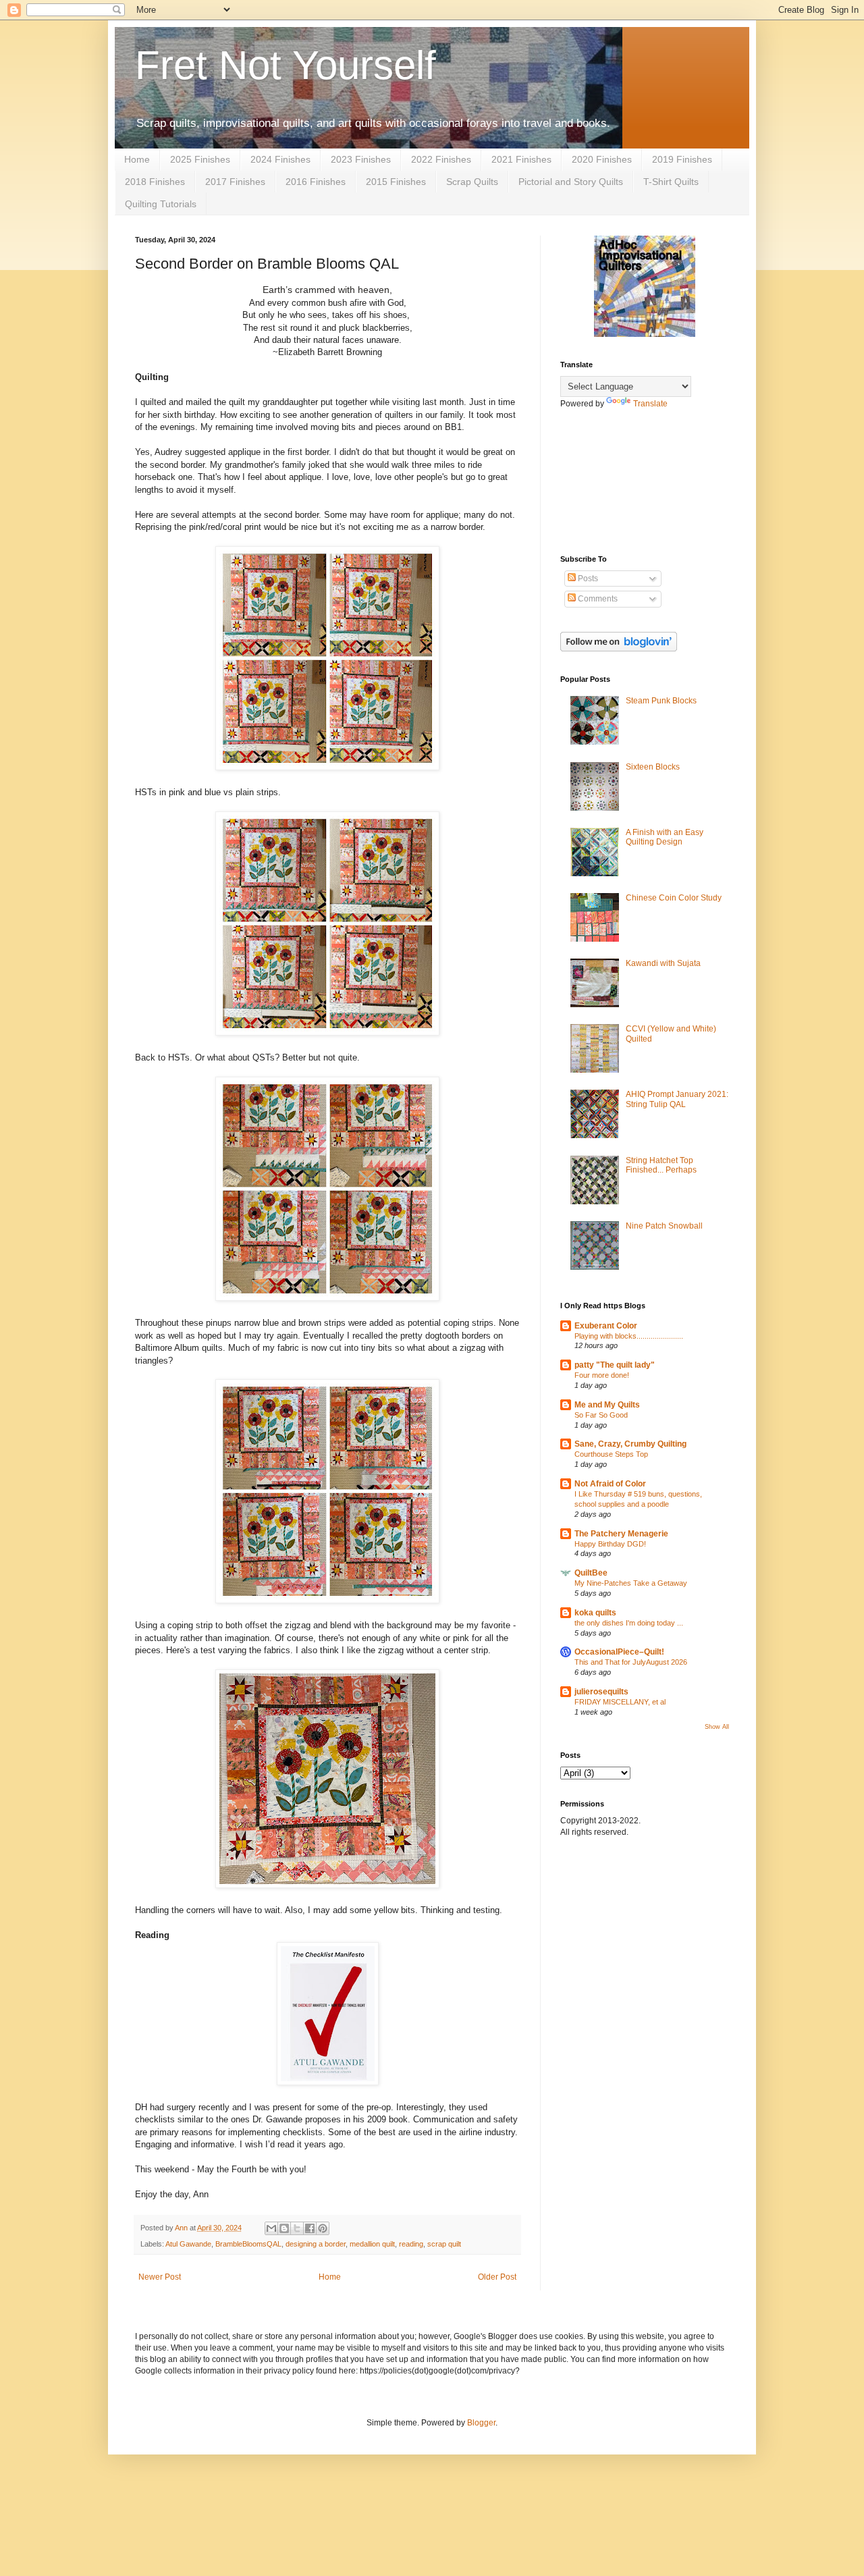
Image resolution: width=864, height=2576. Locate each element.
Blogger (481, 2423)
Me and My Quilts (607, 1405)
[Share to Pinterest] (323, 2228)
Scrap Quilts (472, 182)
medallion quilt (372, 2244)
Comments (597, 599)
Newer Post (160, 2277)
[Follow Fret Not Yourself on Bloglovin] (619, 649)
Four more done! (602, 1375)
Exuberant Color (606, 1326)
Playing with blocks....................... (629, 1336)
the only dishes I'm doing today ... (629, 1623)
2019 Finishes (682, 159)
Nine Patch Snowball (664, 1226)
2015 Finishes (396, 182)
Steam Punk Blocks (661, 701)
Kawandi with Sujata (663, 963)
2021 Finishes (521, 159)
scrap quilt (444, 2244)
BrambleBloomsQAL (248, 2244)
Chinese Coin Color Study (674, 898)
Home (137, 159)
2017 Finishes (235, 182)
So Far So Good (601, 1415)
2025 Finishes (200, 159)
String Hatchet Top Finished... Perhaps (661, 1165)
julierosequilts (601, 1692)
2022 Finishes (441, 159)
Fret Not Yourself (286, 65)
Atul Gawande (188, 2244)
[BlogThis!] (284, 2228)
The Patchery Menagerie (621, 1534)
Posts (587, 579)
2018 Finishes (155, 182)
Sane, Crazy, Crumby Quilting (630, 1444)
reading (411, 2244)
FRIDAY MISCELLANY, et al (620, 1702)
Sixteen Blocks (653, 767)
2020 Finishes (602, 159)
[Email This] (271, 2228)
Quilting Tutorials (161, 204)
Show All (717, 1727)
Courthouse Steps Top (611, 1454)
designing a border (316, 2244)
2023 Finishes (361, 159)
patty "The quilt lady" (615, 1365)
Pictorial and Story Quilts (571, 182)
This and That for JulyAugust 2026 (631, 1662)
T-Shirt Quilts (671, 182)
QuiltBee (591, 1573)
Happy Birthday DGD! (610, 1544)
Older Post (497, 2277)
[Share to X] (297, 2228)
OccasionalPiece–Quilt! (619, 1652)
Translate (650, 404)
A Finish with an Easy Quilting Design (665, 837)
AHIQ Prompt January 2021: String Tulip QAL (677, 1099)
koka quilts (595, 1613)
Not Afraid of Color (610, 1484)
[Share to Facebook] (310, 2228)
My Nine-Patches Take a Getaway (631, 1583)
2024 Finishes (280, 159)
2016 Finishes (316, 182)
